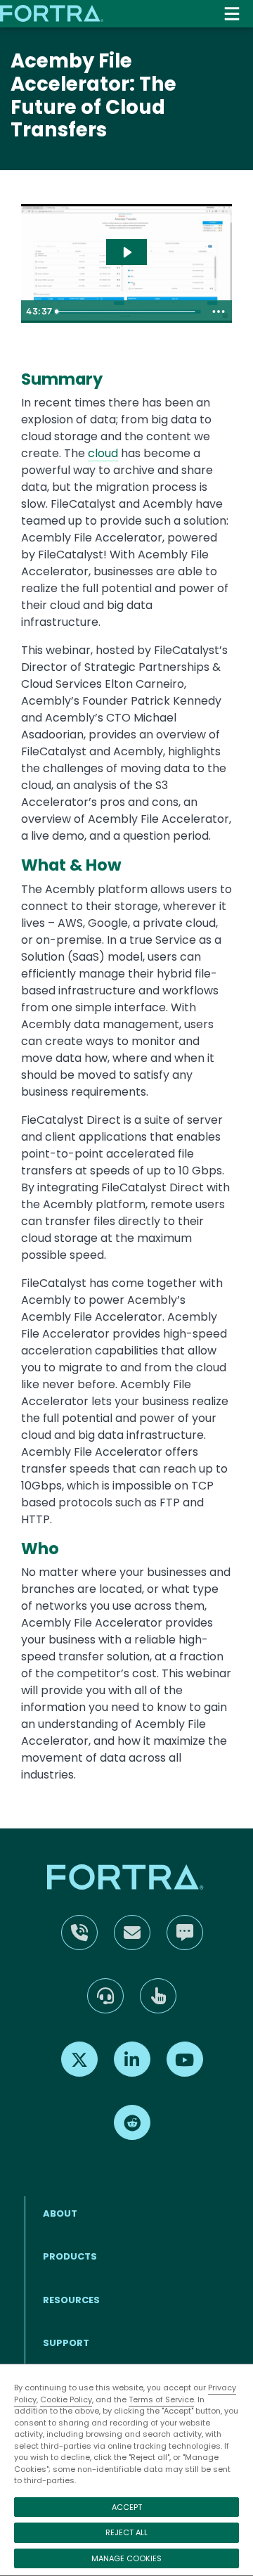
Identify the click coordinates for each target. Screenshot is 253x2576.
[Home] (53, 13)
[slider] (128, 312)
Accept (127, 2507)
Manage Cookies (126, 2558)
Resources (71, 2300)
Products (70, 2256)
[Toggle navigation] (232, 14)
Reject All (126, 2532)
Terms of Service (161, 2399)
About (60, 2213)
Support (66, 2343)
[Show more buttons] (219, 312)
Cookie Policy (66, 2399)
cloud (103, 453)
